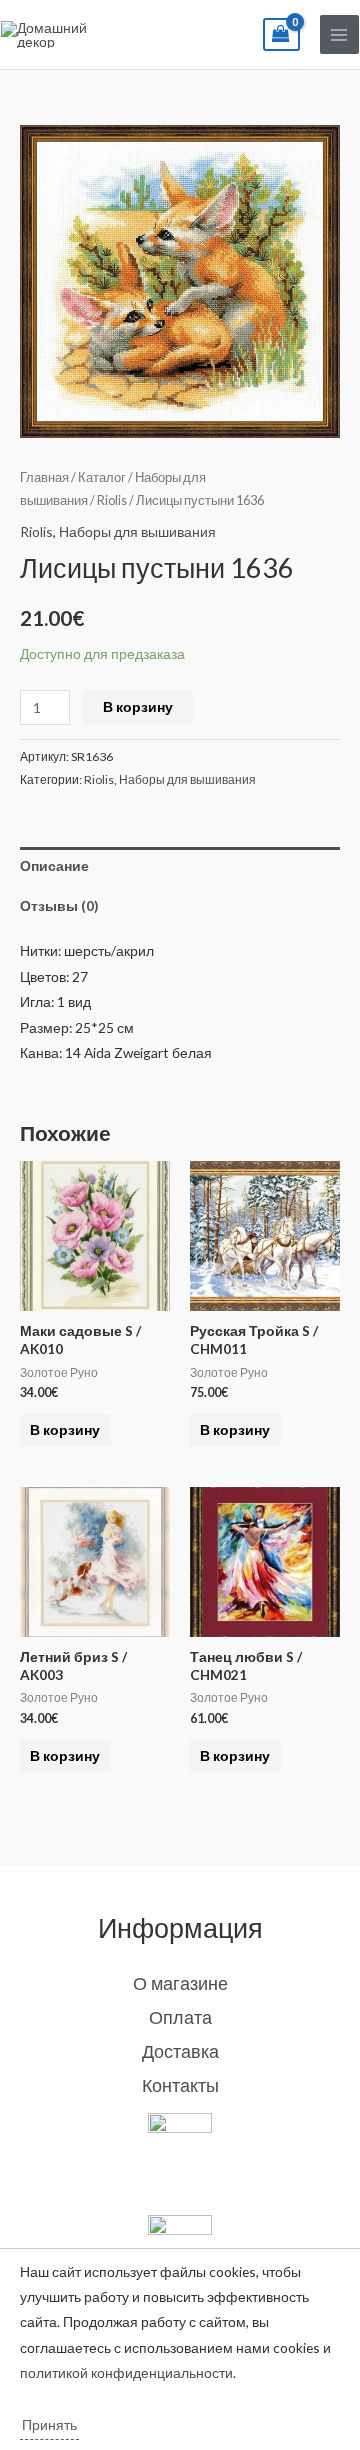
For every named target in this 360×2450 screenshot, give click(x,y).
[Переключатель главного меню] (339, 34)
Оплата (180, 2017)
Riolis (112, 500)
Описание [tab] (54, 865)
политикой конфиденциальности (126, 2372)
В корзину (138, 706)
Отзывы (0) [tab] (59, 905)
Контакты (180, 2085)
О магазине (180, 1983)
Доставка (180, 2051)
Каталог (102, 477)
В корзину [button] (65, 1429)
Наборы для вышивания (137, 531)
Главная (44, 477)
